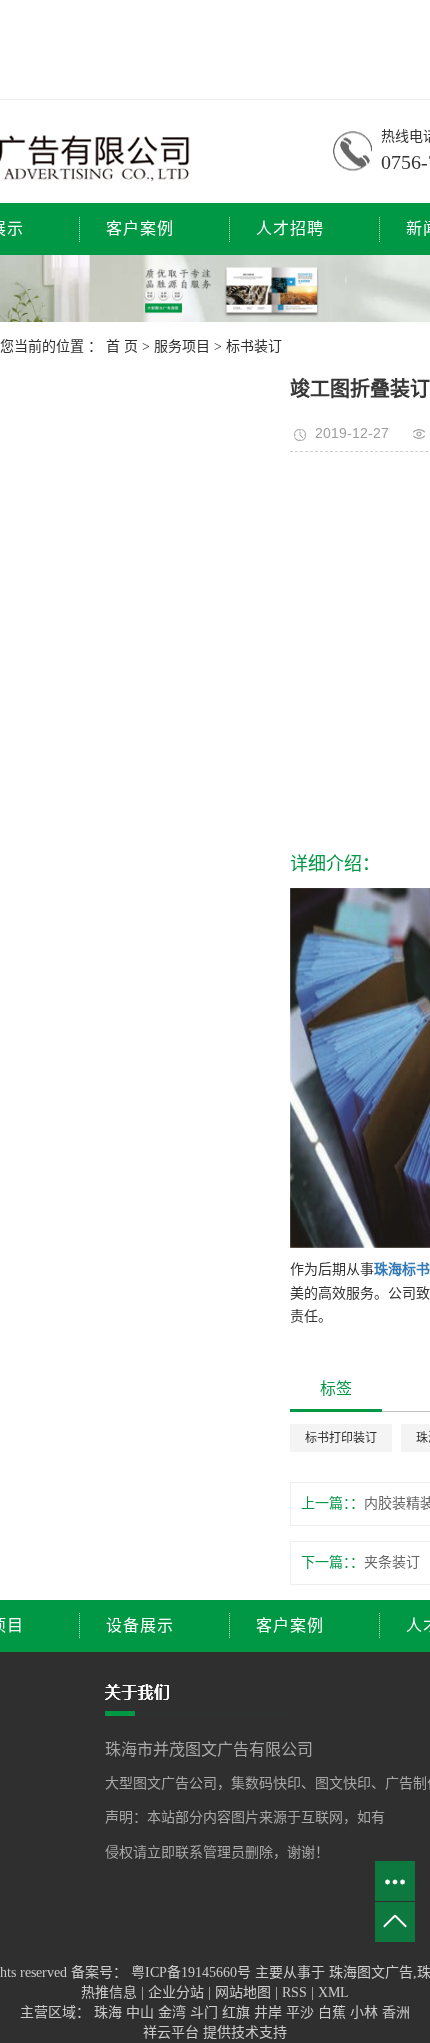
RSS (294, 1992)
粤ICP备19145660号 (191, 1972)
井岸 (270, 2012)
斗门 (206, 2012)
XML (333, 1992)
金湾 (174, 2012)
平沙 (302, 2012)
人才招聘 (290, 228)
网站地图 (245, 1992)
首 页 (122, 346)
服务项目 (182, 346)
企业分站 (176, 1992)
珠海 (110, 2012)
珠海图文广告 (371, 1972)
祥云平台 (171, 2032)
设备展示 (140, 1625)
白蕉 (334, 2012)
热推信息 (109, 1992)
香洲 (396, 2012)
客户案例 (140, 228)
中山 (142, 2012)
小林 (366, 2012)
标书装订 (254, 346)
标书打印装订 (341, 1438)
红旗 (238, 2012)
